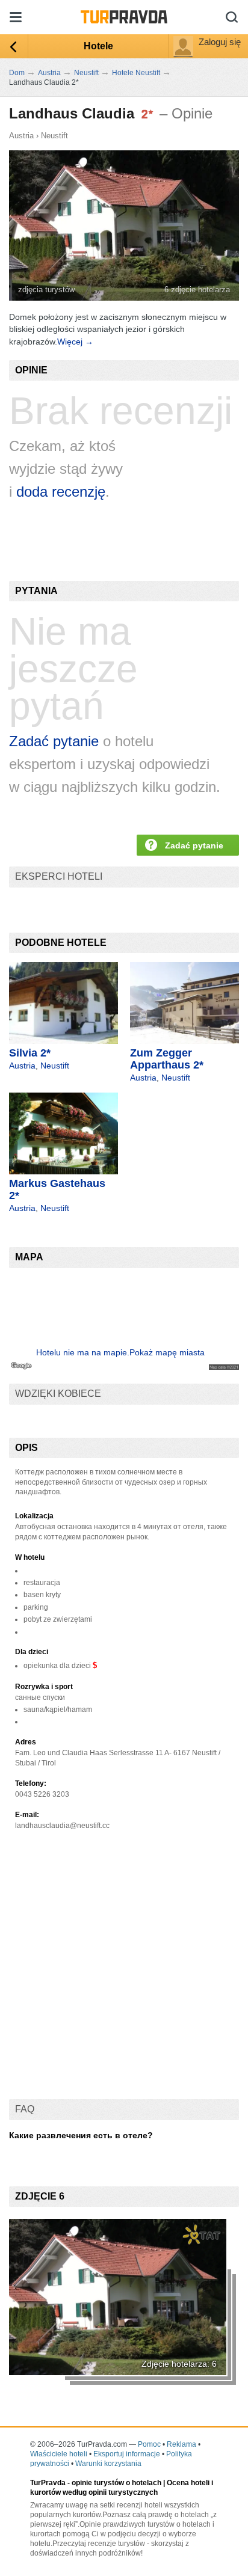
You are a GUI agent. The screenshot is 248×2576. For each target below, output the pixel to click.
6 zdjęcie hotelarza (197, 290)
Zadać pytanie (54, 741)
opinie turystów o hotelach (116, 2483)
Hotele (98, 46)
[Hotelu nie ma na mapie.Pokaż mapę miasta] (124, 1367)
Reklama (181, 2444)
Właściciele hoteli (59, 2454)
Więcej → (75, 342)
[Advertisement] (124, 1975)
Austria (21, 136)
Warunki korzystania (108, 2464)
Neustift (54, 136)
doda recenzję (61, 492)
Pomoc (149, 2444)
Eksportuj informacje (127, 2454)
